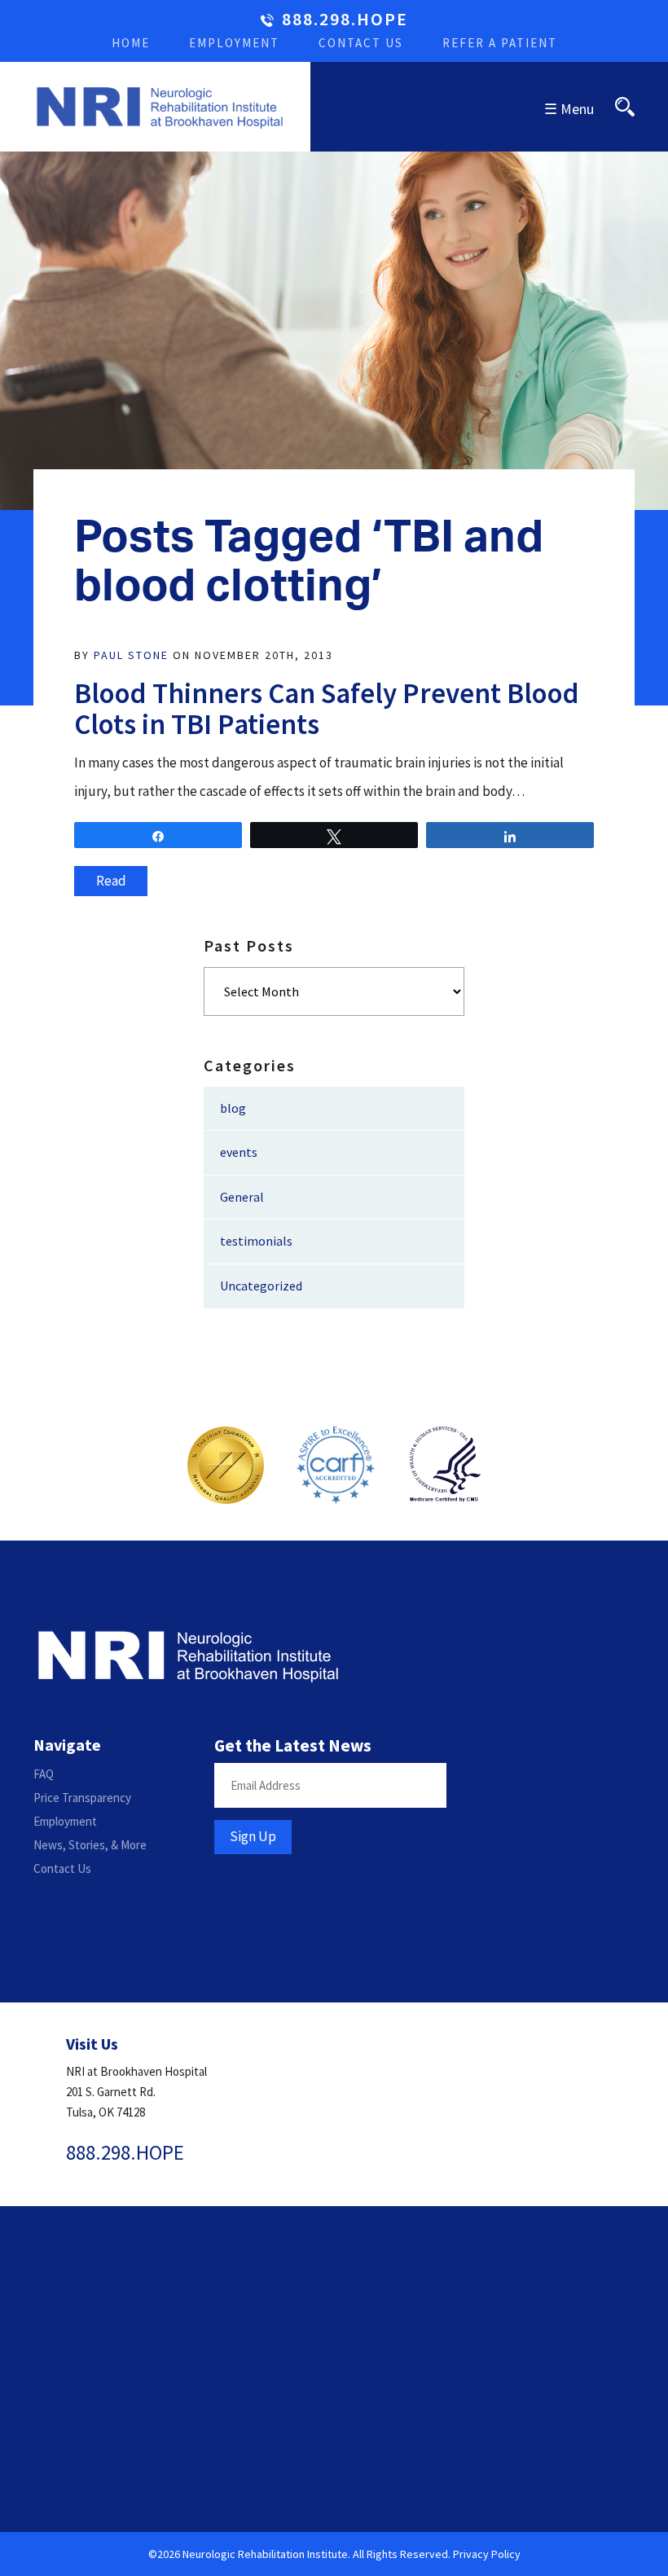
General (242, 1197)
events (239, 1152)
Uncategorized (261, 1286)
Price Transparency (82, 1798)
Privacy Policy (487, 2554)
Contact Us (361, 43)
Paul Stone (131, 655)
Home (131, 43)
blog (233, 1108)
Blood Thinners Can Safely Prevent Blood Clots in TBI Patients (327, 709)
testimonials (256, 1241)
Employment (234, 43)
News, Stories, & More (90, 1845)
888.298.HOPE (345, 20)
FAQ (44, 1774)
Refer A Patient (500, 43)
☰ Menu (569, 109)
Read (111, 881)
